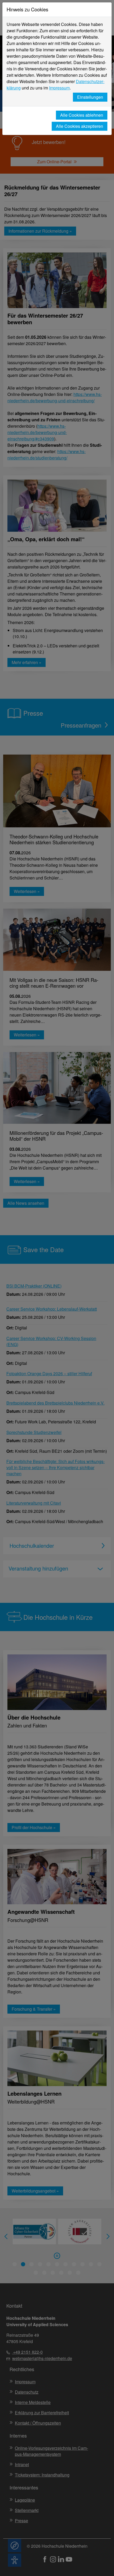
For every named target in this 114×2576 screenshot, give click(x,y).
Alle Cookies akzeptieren (80, 126)
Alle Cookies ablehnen (82, 115)
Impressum (59, 88)
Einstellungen (90, 97)
